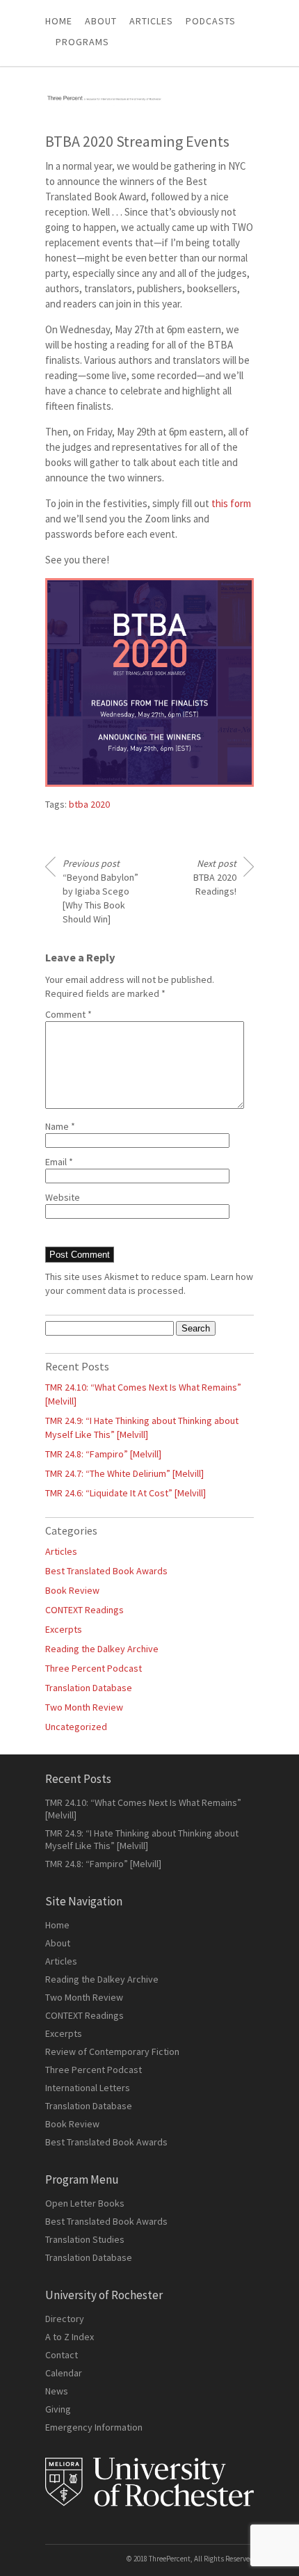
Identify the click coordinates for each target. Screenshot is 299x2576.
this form (231, 503)
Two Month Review (84, 1707)
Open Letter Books (85, 2203)
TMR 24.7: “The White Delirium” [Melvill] (124, 1473)
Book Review (72, 1590)
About (101, 21)
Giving (58, 2409)
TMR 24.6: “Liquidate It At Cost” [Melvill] (126, 1493)
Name (60, 1126)
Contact (62, 2355)
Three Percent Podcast (94, 1668)
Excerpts (64, 1629)
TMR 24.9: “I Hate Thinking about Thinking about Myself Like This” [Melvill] (142, 1839)
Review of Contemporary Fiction (112, 2051)
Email (59, 1162)
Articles (61, 1551)
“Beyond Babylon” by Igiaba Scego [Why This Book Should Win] (100, 891)
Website (63, 1197)
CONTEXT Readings (84, 1610)
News (57, 2391)
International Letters (88, 2088)
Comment (68, 1014)
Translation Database (89, 1688)
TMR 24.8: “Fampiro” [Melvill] (103, 1454)
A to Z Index (70, 2337)
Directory (65, 2319)
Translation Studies (85, 2239)
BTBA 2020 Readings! (215, 877)
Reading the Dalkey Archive (102, 1649)
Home (59, 21)
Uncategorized (76, 1727)
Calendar (64, 2373)
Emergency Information (94, 2427)
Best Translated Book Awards (106, 1571)
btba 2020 (89, 804)
